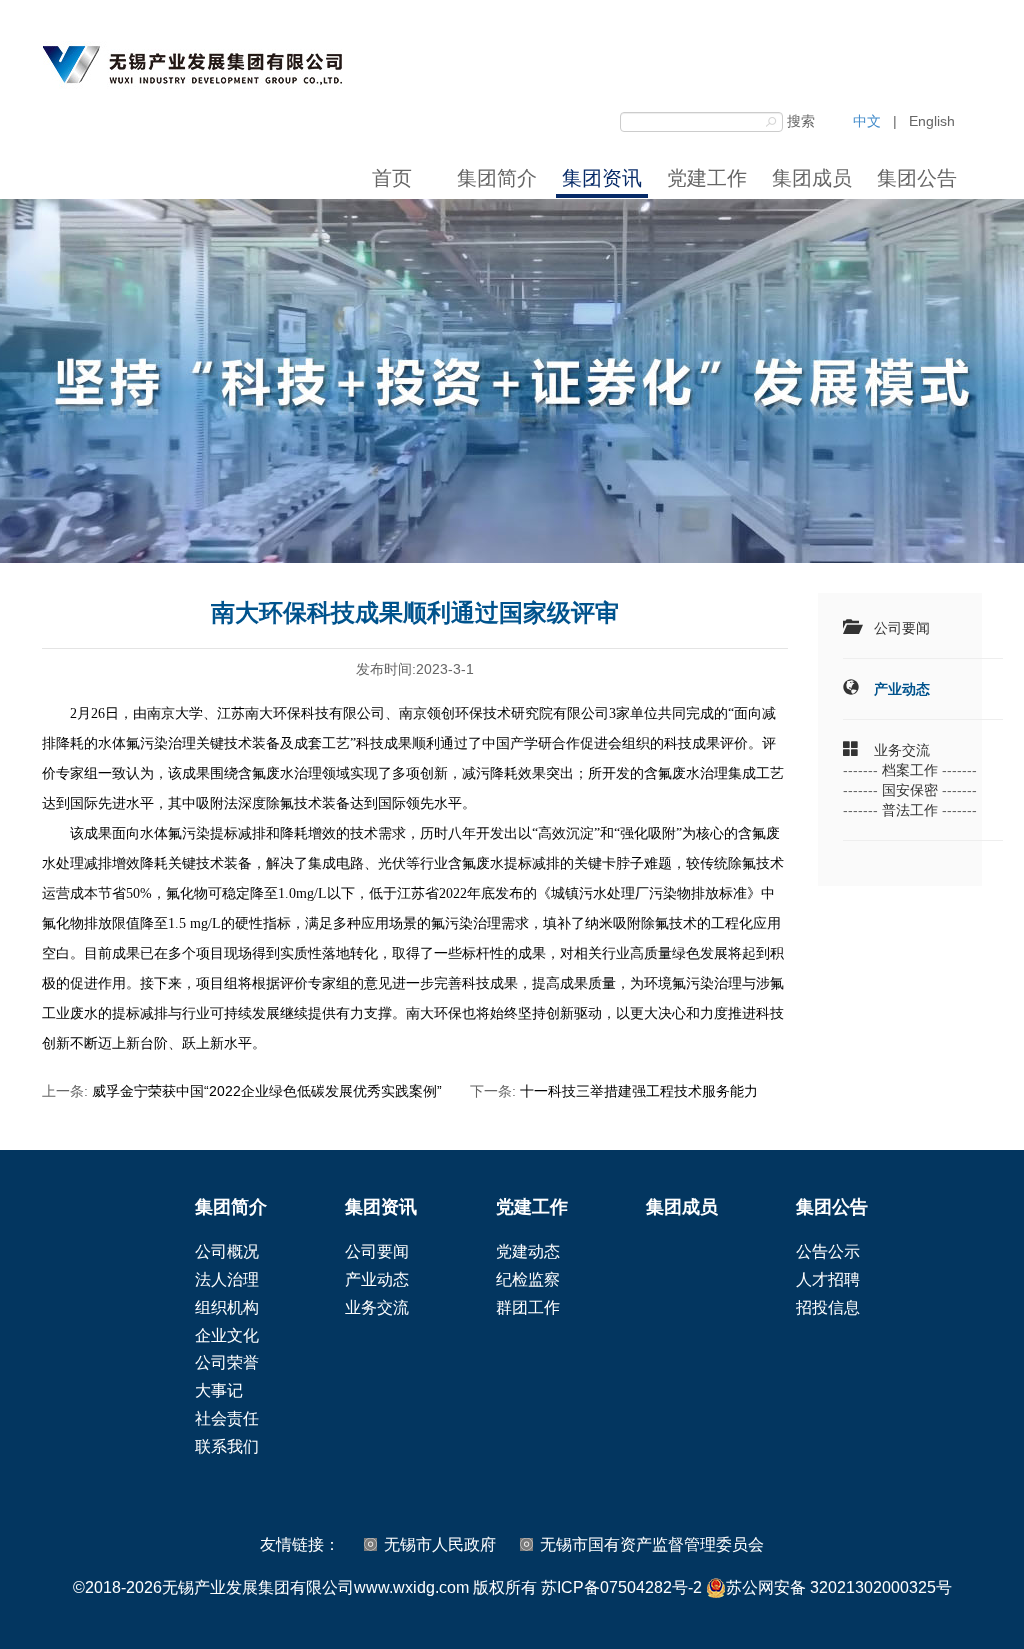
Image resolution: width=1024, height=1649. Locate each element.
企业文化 (227, 1335)
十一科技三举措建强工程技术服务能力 (639, 1091)
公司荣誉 (227, 1362)
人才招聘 (828, 1279)
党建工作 (707, 178)
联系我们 (227, 1446)
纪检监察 (528, 1279)
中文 (867, 121)
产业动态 (902, 689)
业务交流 (902, 750)
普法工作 (910, 810)
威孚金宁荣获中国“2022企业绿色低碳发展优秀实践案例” (267, 1091)
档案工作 (910, 770)
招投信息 (828, 1307)
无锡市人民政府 (440, 1544)
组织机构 (227, 1307)
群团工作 (528, 1307)
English (932, 121)
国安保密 (910, 790)
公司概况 (227, 1251)
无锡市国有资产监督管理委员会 (652, 1544)
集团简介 (497, 178)
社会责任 (227, 1418)
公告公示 (828, 1251)
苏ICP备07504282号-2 (621, 1587)
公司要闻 (902, 628)
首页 (392, 178)
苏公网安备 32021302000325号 (839, 1587)
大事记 (219, 1390)
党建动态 (528, 1251)
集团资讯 (602, 178)
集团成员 (812, 178)
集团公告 (917, 178)
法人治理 (227, 1279)
